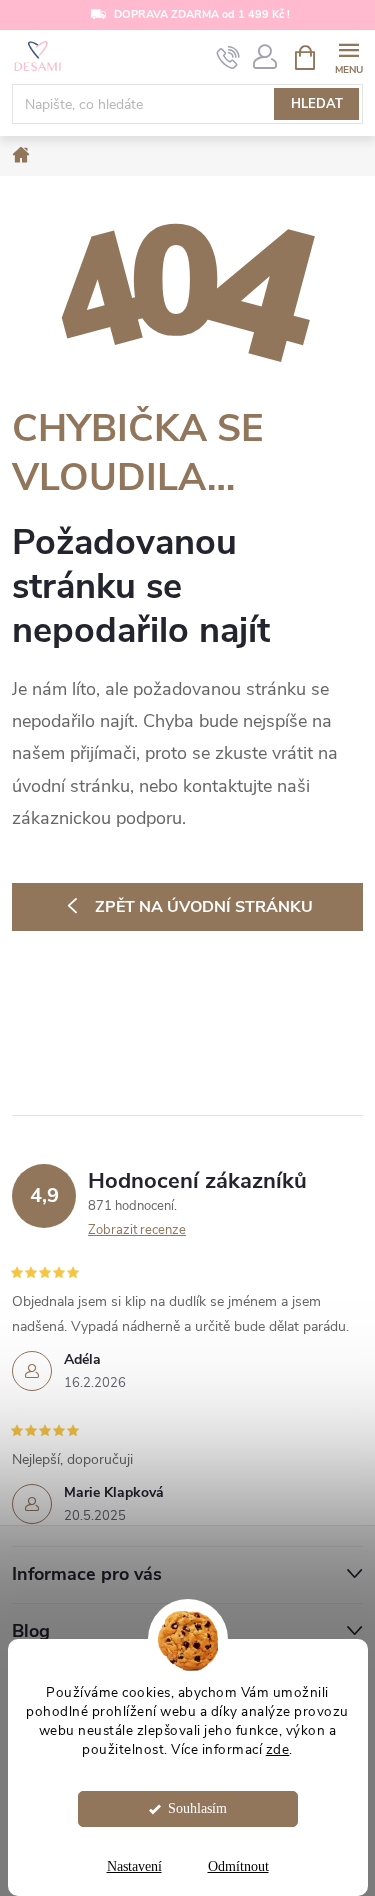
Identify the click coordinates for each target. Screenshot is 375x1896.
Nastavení (134, 1866)
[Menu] (348, 56)
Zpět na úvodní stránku (204, 907)
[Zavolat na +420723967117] (228, 58)
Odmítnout (238, 1866)
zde (278, 1749)
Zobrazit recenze (137, 1230)
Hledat (317, 104)
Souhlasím (197, 1808)
